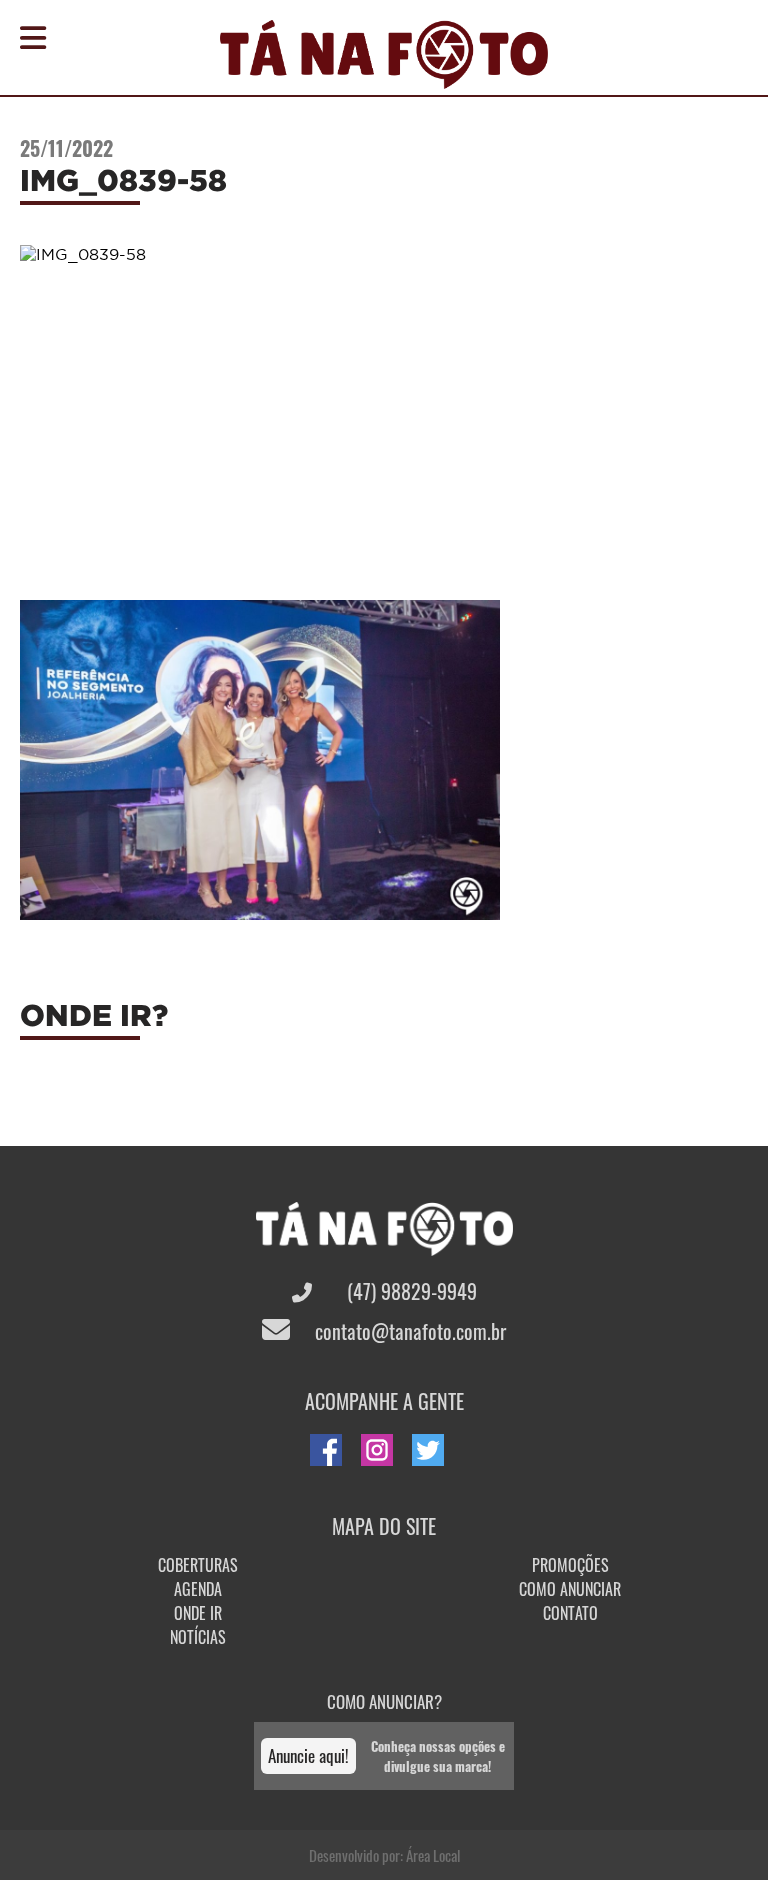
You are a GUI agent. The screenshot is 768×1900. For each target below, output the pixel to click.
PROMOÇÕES (570, 1565)
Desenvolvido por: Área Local (384, 1855)
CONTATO (570, 1613)
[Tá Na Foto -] (384, 77)
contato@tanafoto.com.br (408, 1331)
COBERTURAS (198, 1565)
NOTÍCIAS (198, 1637)
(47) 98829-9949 (409, 1291)
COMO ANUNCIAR (570, 1589)
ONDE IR (198, 1613)
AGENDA (198, 1589)
